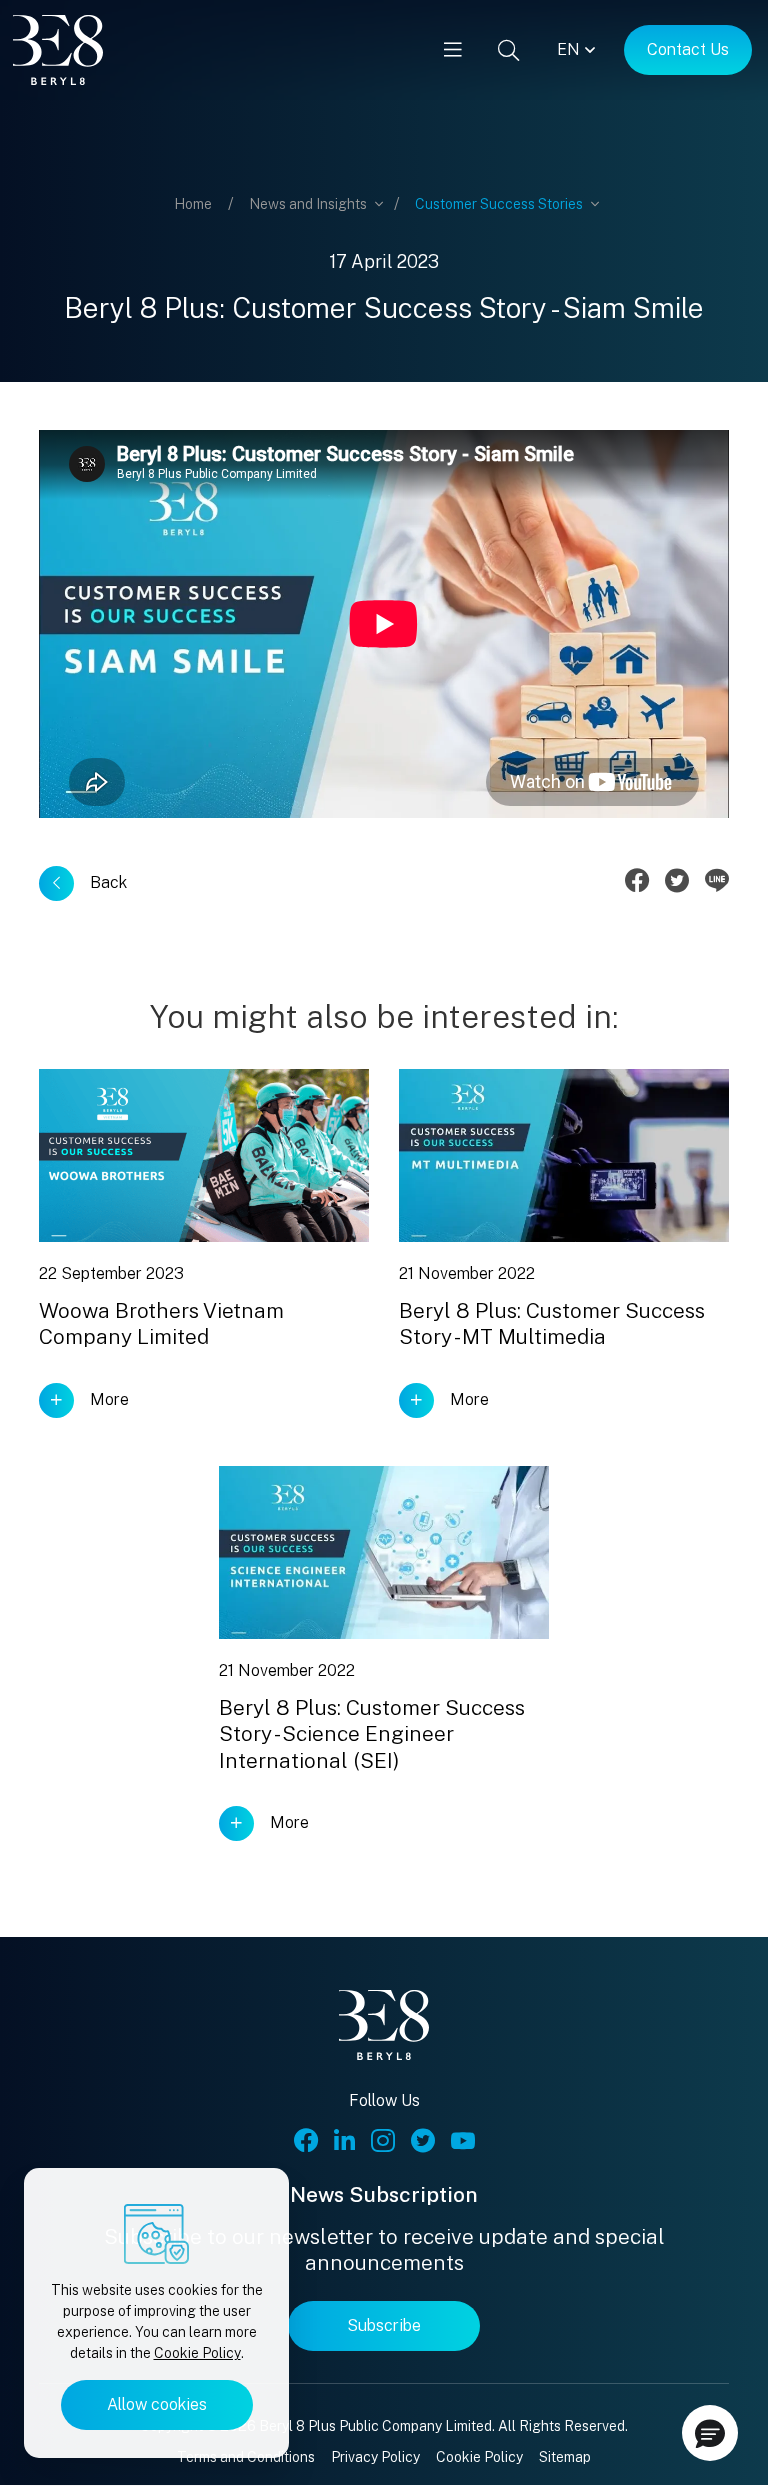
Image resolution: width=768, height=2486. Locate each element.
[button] (710, 2433)
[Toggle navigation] (453, 50)
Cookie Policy (197, 2353)
